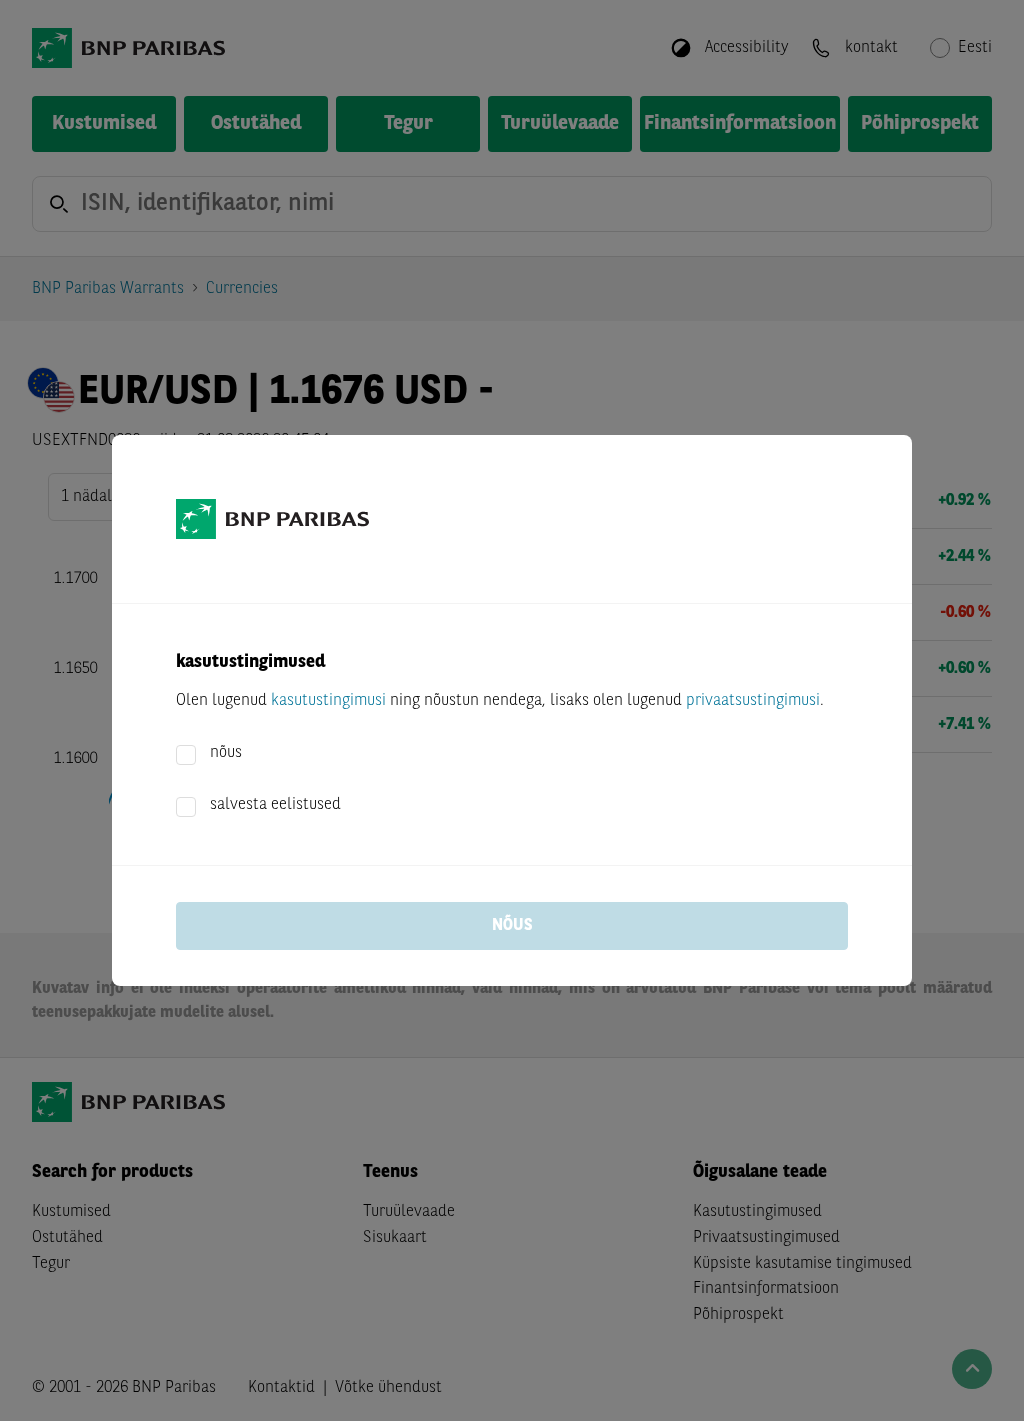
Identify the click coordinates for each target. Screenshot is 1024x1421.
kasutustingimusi (328, 701)
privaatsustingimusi (753, 701)
